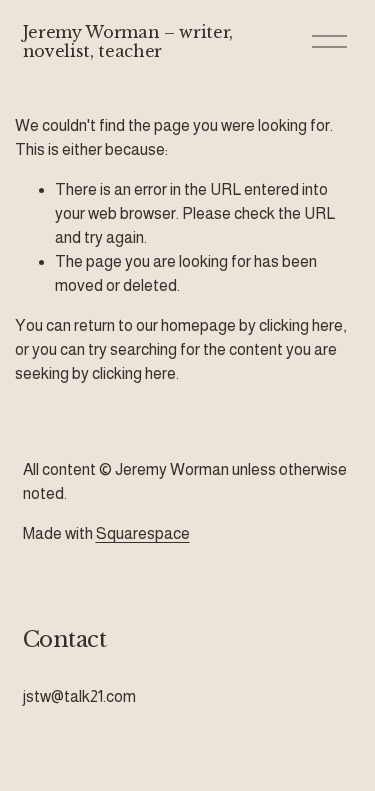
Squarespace (143, 533)
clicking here (301, 325)
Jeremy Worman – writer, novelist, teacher (128, 41)
